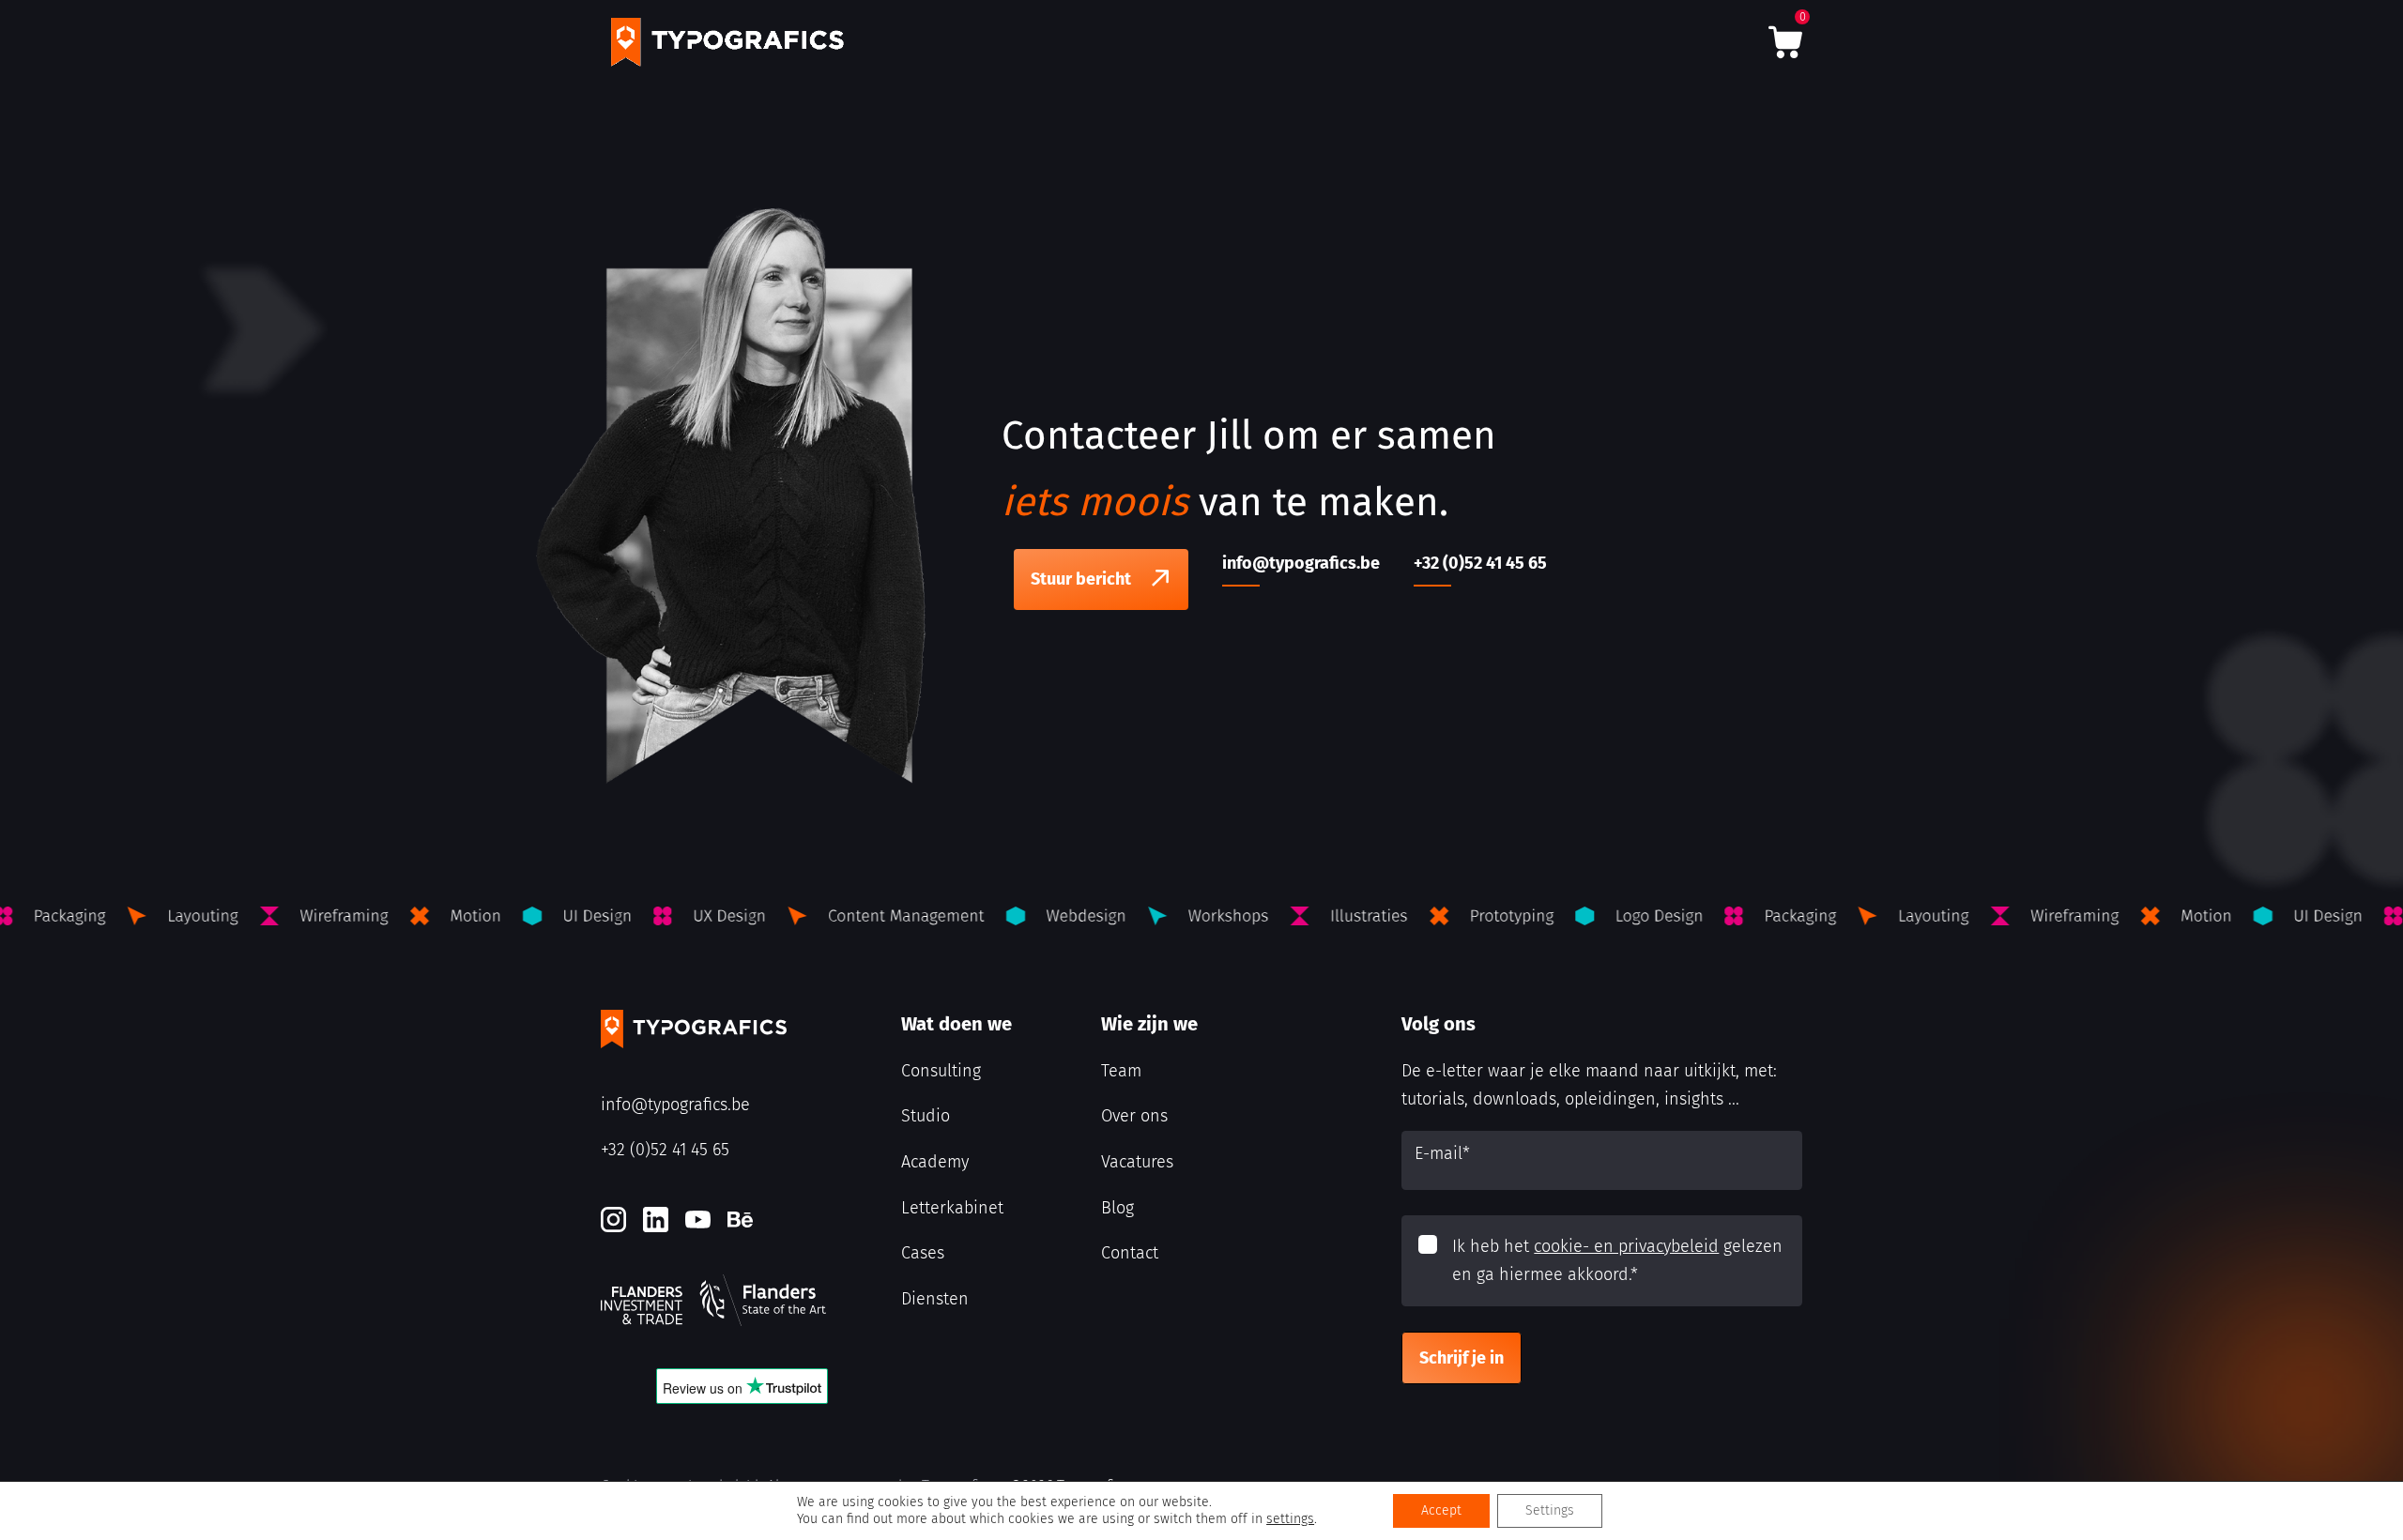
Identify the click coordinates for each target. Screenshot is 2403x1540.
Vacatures (1137, 1162)
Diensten (935, 1299)
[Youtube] (698, 1220)
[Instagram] (613, 1220)
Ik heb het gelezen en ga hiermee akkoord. (1617, 1261)
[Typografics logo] (727, 42)
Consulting (941, 1071)
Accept (1441, 1510)
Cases (923, 1253)
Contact (1130, 1253)
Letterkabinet (952, 1208)
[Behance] (740, 1220)
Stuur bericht (1081, 579)
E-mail (1442, 1153)
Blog (1117, 1208)
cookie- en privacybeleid (1626, 1246)
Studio (926, 1116)
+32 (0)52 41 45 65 (665, 1150)
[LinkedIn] (656, 1220)
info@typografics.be (675, 1105)
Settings (1550, 1510)
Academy (935, 1162)
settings (1290, 1519)
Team (1121, 1071)
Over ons (1134, 1116)
